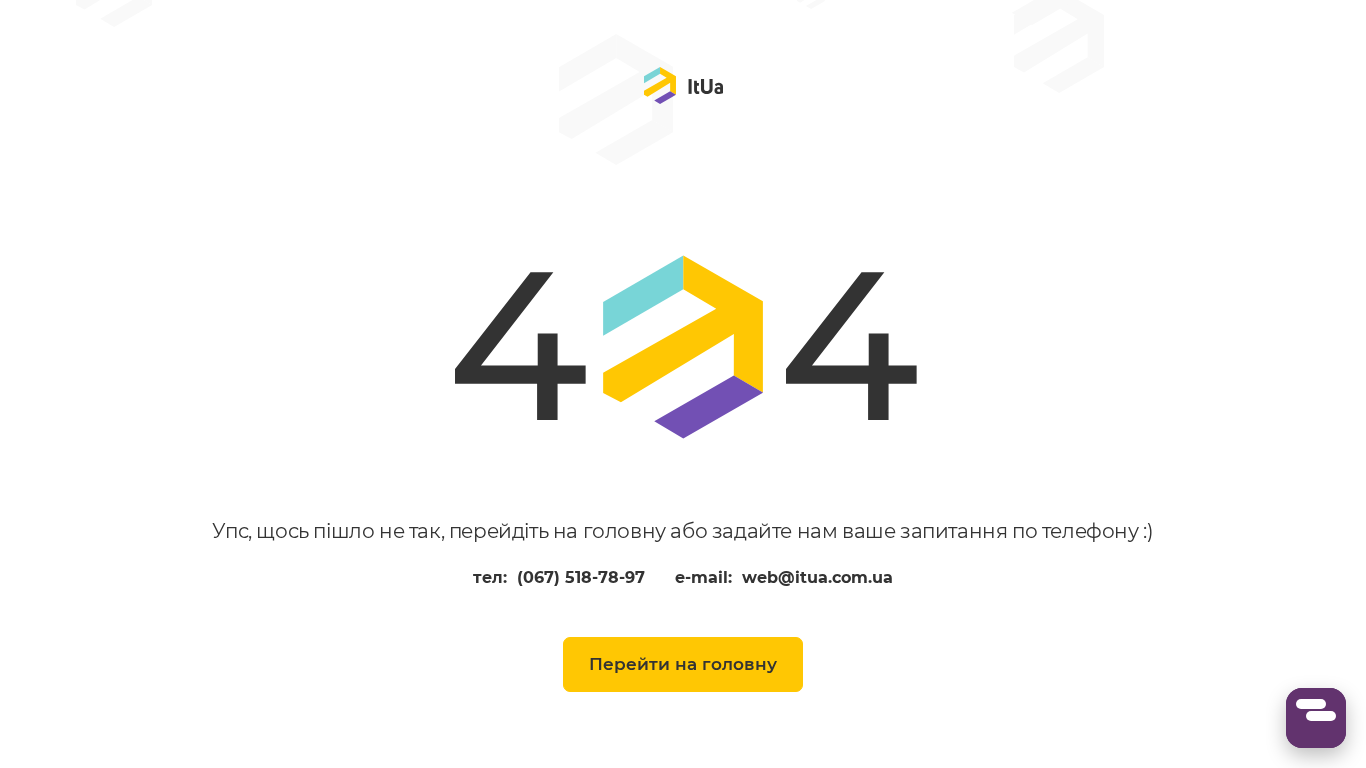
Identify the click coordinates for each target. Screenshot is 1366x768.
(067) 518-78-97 (581, 578)
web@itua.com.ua (817, 578)
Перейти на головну (683, 664)
